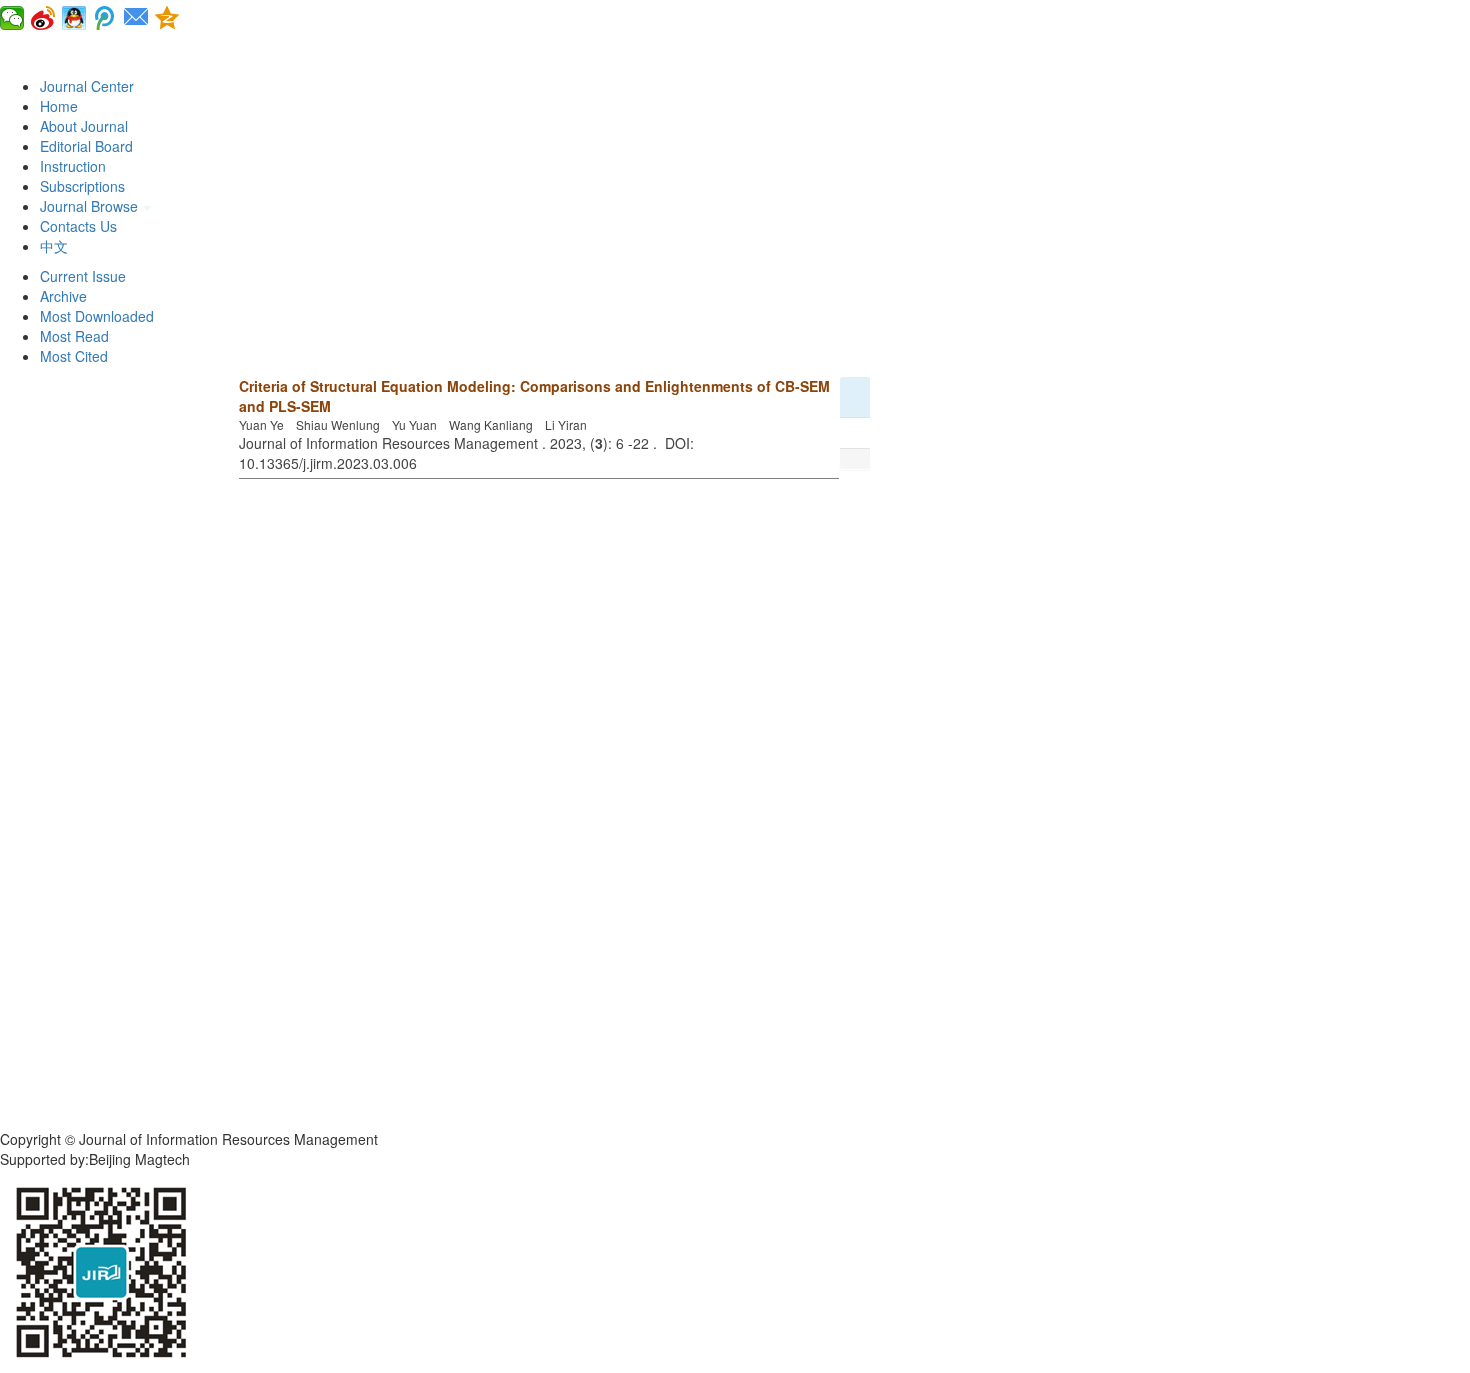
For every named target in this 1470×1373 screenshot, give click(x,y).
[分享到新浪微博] (43, 18)
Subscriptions (82, 186)
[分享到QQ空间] (167, 18)
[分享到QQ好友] (74, 18)
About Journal (84, 126)
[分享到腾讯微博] (105, 18)
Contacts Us (78, 226)
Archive (63, 296)
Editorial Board (86, 146)
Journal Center (87, 86)
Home (59, 106)
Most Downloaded (97, 316)
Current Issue (83, 276)
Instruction (73, 166)
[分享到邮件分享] (136, 18)
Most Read (74, 336)
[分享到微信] (12, 18)
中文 (54, 246)
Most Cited (74, 356)
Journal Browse (91, 206)
